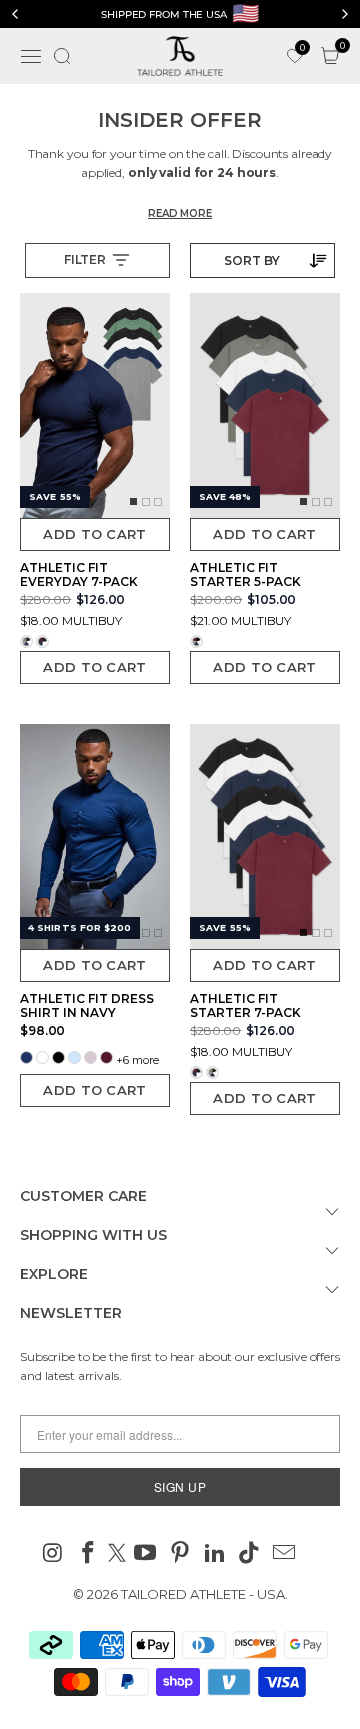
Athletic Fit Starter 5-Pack (245, 575)
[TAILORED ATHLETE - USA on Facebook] (88, 1554)
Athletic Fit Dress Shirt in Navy (87, 1006)
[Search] (62, 56)
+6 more (137, 1060)
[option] (180, 14)
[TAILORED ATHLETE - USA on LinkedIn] (215, 1554)
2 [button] (146, 508)
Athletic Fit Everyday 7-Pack (79, 575)
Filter (85, 259)
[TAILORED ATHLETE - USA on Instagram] (54, 1554)
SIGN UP (180, 1486)
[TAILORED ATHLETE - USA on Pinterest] (181, 1554)
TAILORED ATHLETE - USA (203, 1594)
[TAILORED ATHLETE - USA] (180, 56)
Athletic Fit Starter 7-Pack (245, 1006)
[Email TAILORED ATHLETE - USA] (285, 1554)
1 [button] (134, 508)
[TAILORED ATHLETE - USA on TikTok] (250, 1554)
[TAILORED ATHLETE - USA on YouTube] (146, 1554)
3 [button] (158, 508)
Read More (180, 213)
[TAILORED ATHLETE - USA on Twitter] (117, 1554)
